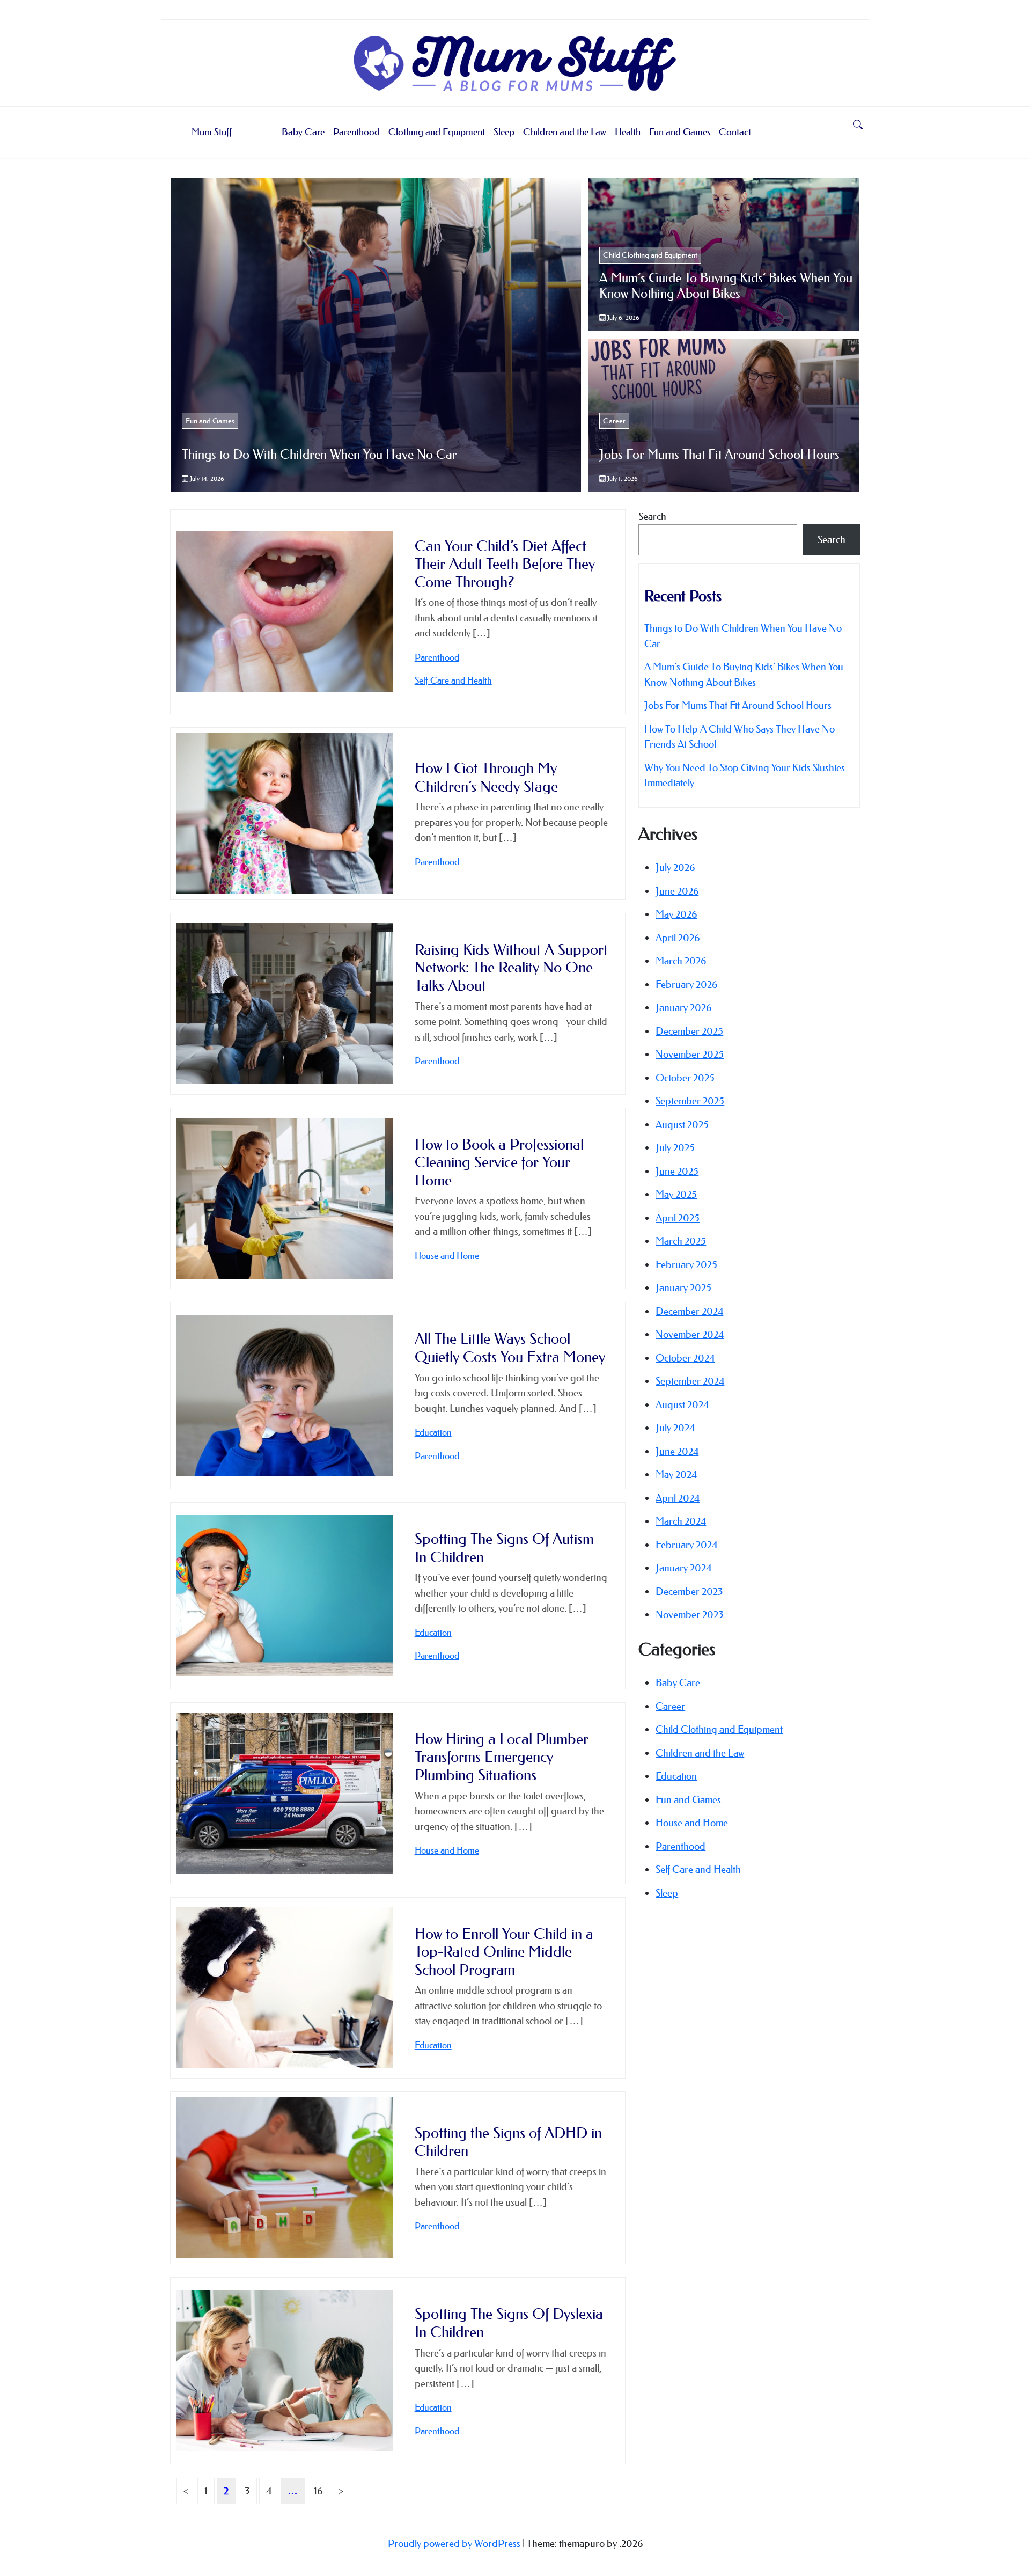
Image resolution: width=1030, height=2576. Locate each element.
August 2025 (682, 1125)
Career (614, 421)
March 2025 (681, 1241)
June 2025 (677, 1171)
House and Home (447, 1256)
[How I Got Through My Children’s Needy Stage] (284, 814)
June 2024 (677, 1451)
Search (652, 517)
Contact (735, 132)
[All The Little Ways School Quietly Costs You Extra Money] (284, 1396)
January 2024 (683, 1568)
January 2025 (683, 1288)
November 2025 (690, 1054)
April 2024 (678, 1498)
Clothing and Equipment (437, 132)
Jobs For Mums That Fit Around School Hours (719, 455)
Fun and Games (680, 132)
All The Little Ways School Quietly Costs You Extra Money (510, 1348)
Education (433, 1432)
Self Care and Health (453, 680)
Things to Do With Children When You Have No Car (319, 455)
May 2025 (676, 1194)
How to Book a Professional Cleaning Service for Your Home (499, 1162)
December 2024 (689, 1311)
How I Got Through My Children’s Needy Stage (486, 777)
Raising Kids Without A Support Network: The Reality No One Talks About (511, 968)
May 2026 (676, 914)
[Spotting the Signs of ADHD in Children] (284, 2178)
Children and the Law (565, 132)
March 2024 (681, 1521)
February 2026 (686, 985)
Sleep (504, 132)
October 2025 (685, 1078)
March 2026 (681, 961)
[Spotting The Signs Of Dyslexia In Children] (284, 2371)
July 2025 (675, 1148)
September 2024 (690, 1381)
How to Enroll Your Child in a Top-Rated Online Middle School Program (504, 1952)
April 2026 (678, 938)
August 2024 (682, 1405)
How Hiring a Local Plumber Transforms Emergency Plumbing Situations (502, 1757)
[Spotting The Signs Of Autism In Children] (284, 1596)
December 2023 (689, 1591)
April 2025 (678, 1218)
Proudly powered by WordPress (455, 2544)
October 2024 (685, 1358)
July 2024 (675, 1428)
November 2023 (690, 1615)
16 (318, 2491)
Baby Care (303, 132)
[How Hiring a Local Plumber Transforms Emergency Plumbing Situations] (284, 1793)
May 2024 (676, 1474)
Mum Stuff (212, 132)
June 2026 (677, 891)
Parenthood (356, 132)
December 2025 (689, 1031)
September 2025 (690, 1101)
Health (628, 132)
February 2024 (686, 1545)
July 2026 (675, 868)
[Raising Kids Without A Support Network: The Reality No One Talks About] (284, 1004)
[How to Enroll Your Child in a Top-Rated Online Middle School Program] (284, 1988)
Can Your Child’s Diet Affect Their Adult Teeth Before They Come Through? (505, 564)
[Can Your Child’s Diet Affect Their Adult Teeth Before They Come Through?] (284, 612)
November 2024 (690, 1334)
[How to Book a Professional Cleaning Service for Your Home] (284, 1198)
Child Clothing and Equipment (650, 255)
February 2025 (686, 1265)
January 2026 (683, 1008)
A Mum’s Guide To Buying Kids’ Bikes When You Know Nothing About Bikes (726, 286)
